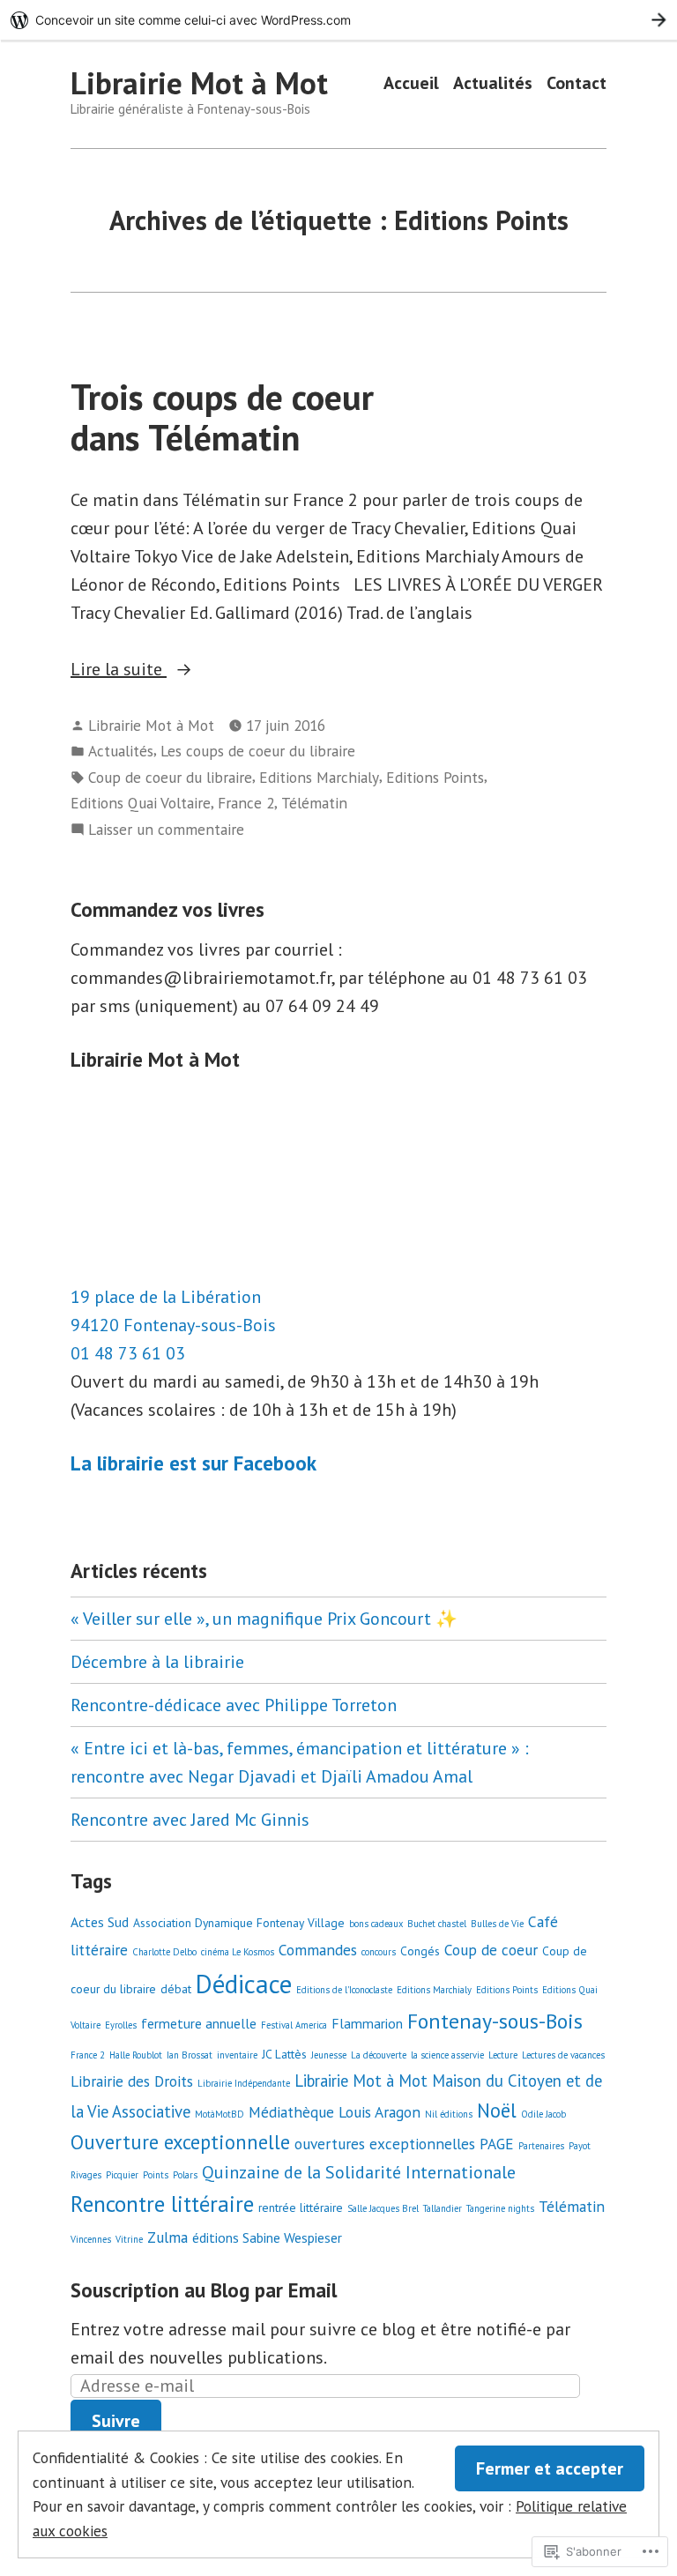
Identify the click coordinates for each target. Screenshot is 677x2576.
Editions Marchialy (319, 777)
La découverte (379, 2055)
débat (176, 1989)
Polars (185, 2175)
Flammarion (367, 2023)
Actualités (493, 83)
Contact (577, 83)
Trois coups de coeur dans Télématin (222, 417)
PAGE (497, 2144)
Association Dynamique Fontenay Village (239, 1923)
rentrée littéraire (301, 2207)
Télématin (314, 803)
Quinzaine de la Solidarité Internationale (359, 2172)
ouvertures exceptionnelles (385, 2144)
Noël (497, 2110)
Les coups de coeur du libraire (258, 751)
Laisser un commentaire (166, 830)
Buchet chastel (437, 1924)
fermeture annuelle (199, 2023)
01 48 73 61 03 (128, 1353)
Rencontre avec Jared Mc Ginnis (190, 1820)
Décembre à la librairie (157, 1662)
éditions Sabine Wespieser (267, 2237)
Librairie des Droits (132, 2081)
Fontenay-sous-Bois (495, 2021)
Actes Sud (100, 1922)
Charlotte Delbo (164, 1952)
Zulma (167, 2237)
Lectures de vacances (563, 2055)
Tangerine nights (500, 2208)
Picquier (122, 2175)
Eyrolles (121, 2025)
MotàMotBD (219, 2114)
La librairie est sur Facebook (193, 1463)
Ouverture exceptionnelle (180, 2142)
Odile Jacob (543, 2114)
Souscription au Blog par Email (204, 2290)
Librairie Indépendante (244, 2083)
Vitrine (129, 2239)
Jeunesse (329, 2055)
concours (379, 1952)
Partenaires (541, 2146)
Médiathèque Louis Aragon (335, 2112)
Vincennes (91, 2239)
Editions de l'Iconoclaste (344, 1990)
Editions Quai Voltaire (141, 803)
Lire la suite (119, 670)
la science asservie (447, 2055)
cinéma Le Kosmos (238, 1952)
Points (156, 2175)
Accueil (411, 83)
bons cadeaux (376, 1924)
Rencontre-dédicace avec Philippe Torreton (234, 1705)
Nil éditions (449, 2114)
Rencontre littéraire (162, 2204)
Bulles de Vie (497, 1924)
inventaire (237, 2055)
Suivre (116, 2421)
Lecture (503, 2055)
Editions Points (435, 777)
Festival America (294, 2025)
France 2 (246, 803)
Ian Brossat (190, 2055)
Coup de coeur (491, 1950)
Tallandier (443, 2208)
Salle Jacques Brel (383, 2208)
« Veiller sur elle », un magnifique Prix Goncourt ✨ (264, 1619)
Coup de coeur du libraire (170, 777)
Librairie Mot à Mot (199, 83)
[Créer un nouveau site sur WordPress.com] (338, 20)
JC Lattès (284, 2054)
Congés (420, 1951)
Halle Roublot (136, 2055)
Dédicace (244, 1984)
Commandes (318, 1950)
